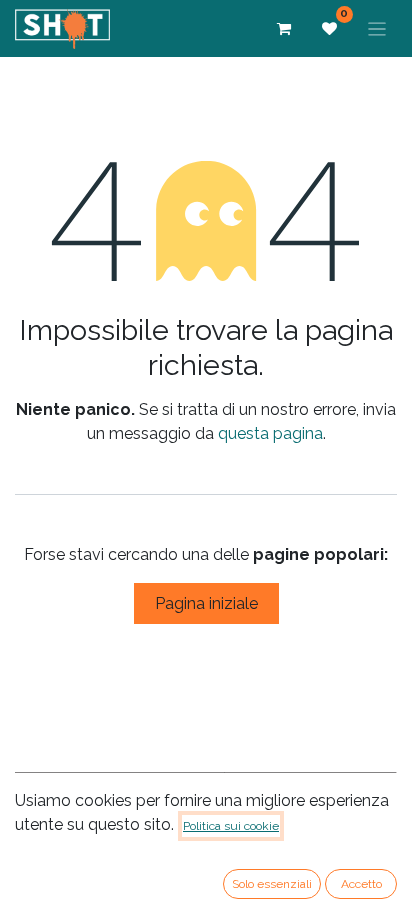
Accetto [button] (361, 884)
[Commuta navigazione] (377, 28)
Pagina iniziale (206, 603)
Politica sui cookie (231, 826)
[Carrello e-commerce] (284, 29)
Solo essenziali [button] (272, 884)
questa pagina (270, 433)
